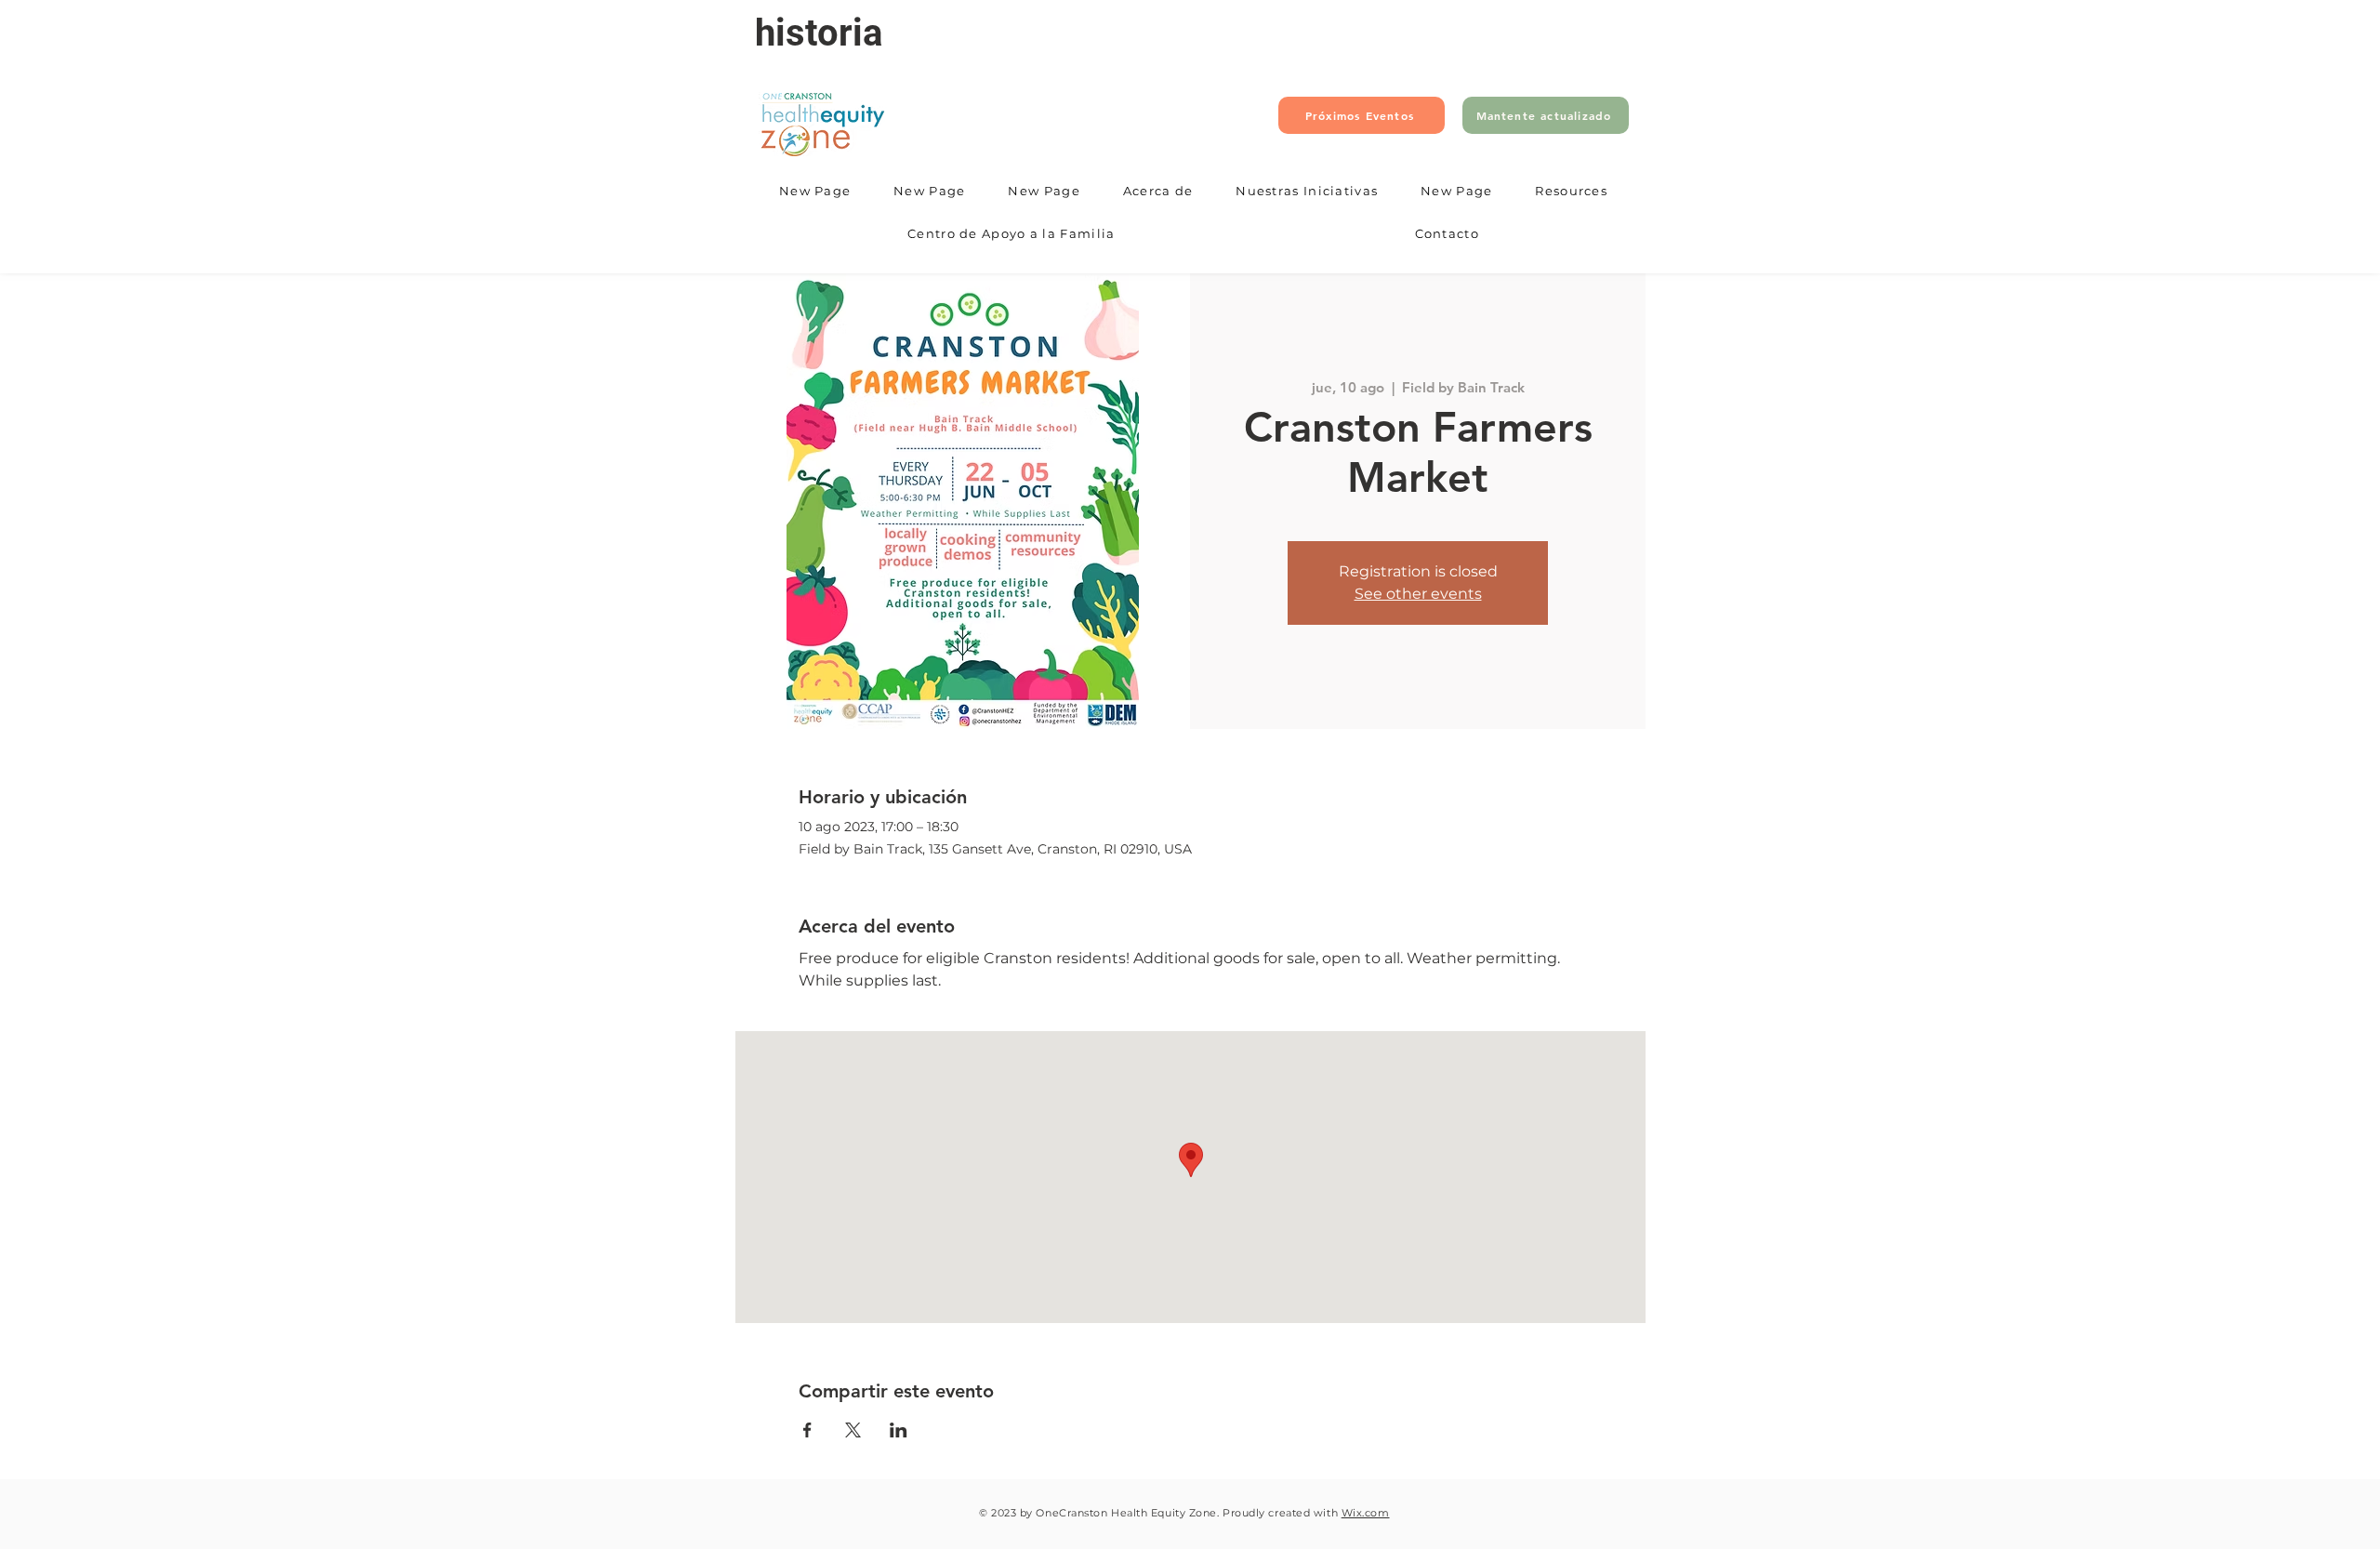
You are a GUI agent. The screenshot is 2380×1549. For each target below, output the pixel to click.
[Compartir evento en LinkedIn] (899, 1430)
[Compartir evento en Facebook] (807, 1430)
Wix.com (1366, 1513)
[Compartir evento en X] (853, 1430)
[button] (1158, 192)
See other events (1418, 594)
